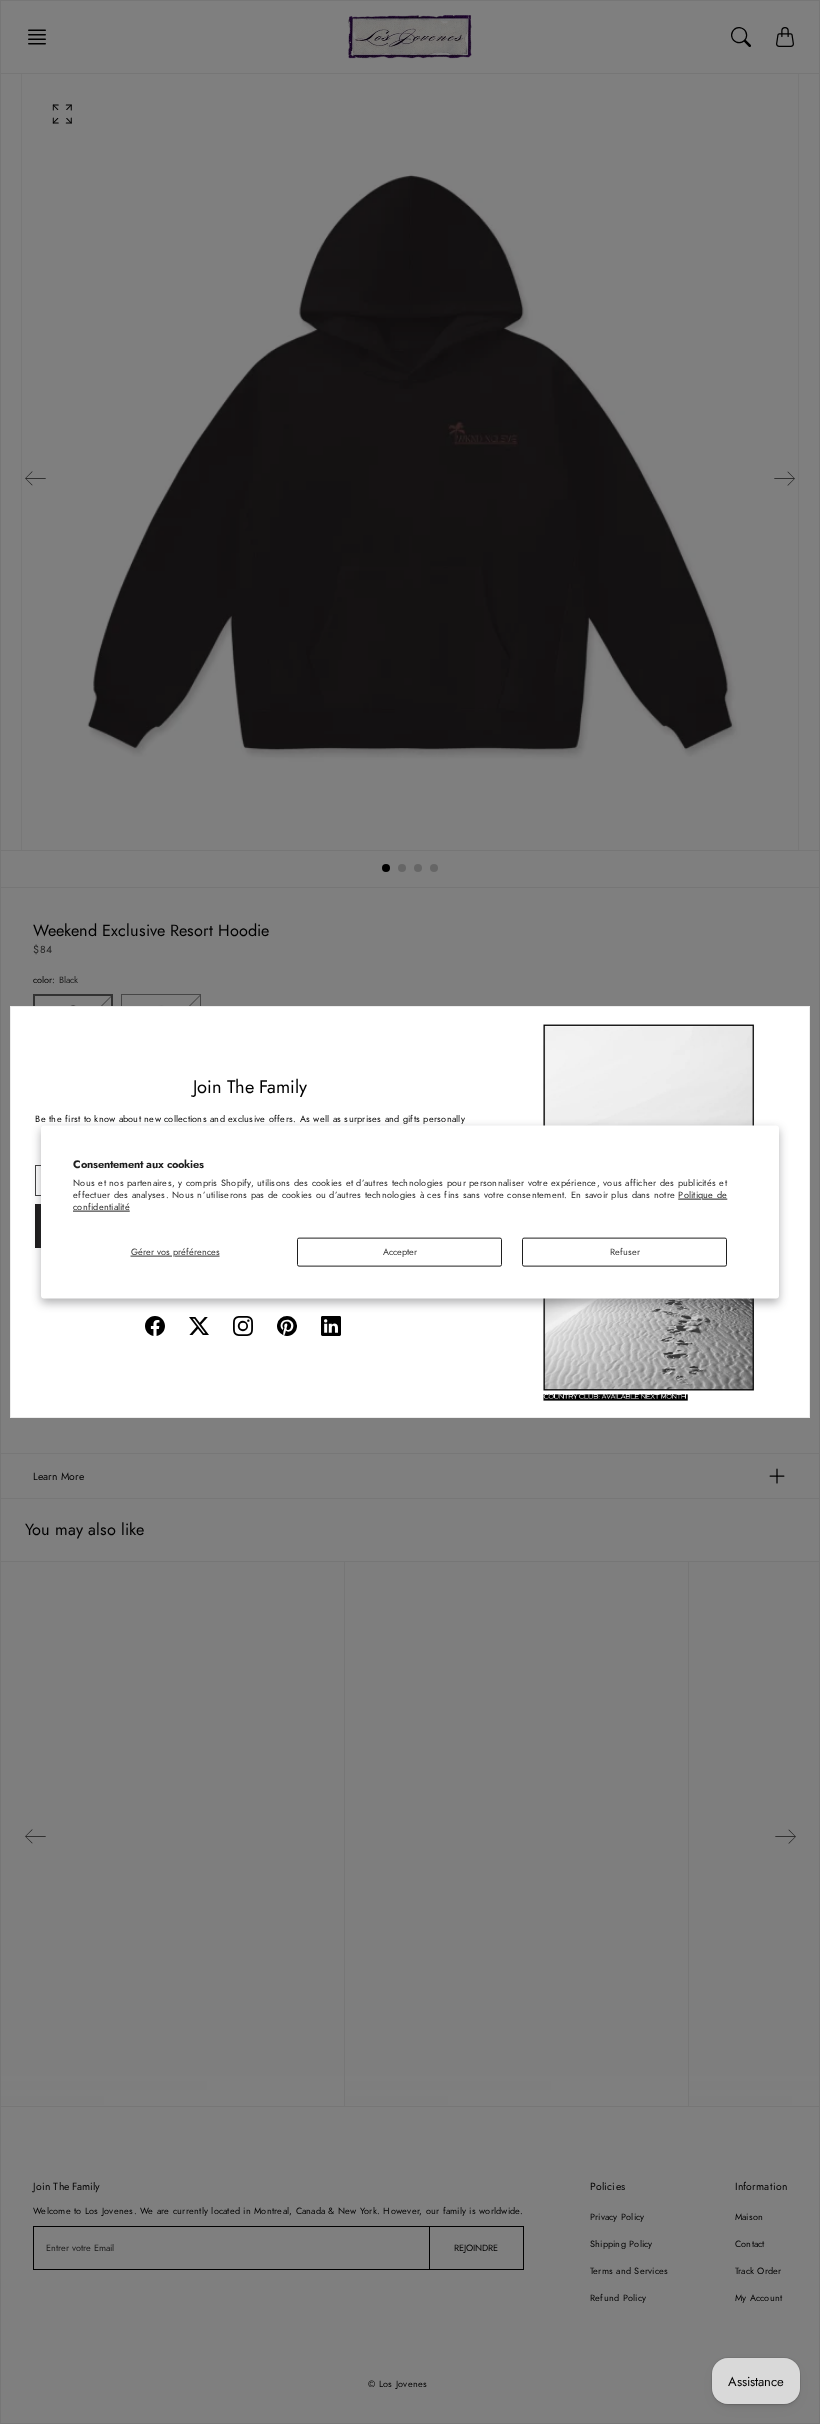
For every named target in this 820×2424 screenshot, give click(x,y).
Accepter (400, 1250)
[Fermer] (787, 1029)
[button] (155, 1326)
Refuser (625, 1250)
